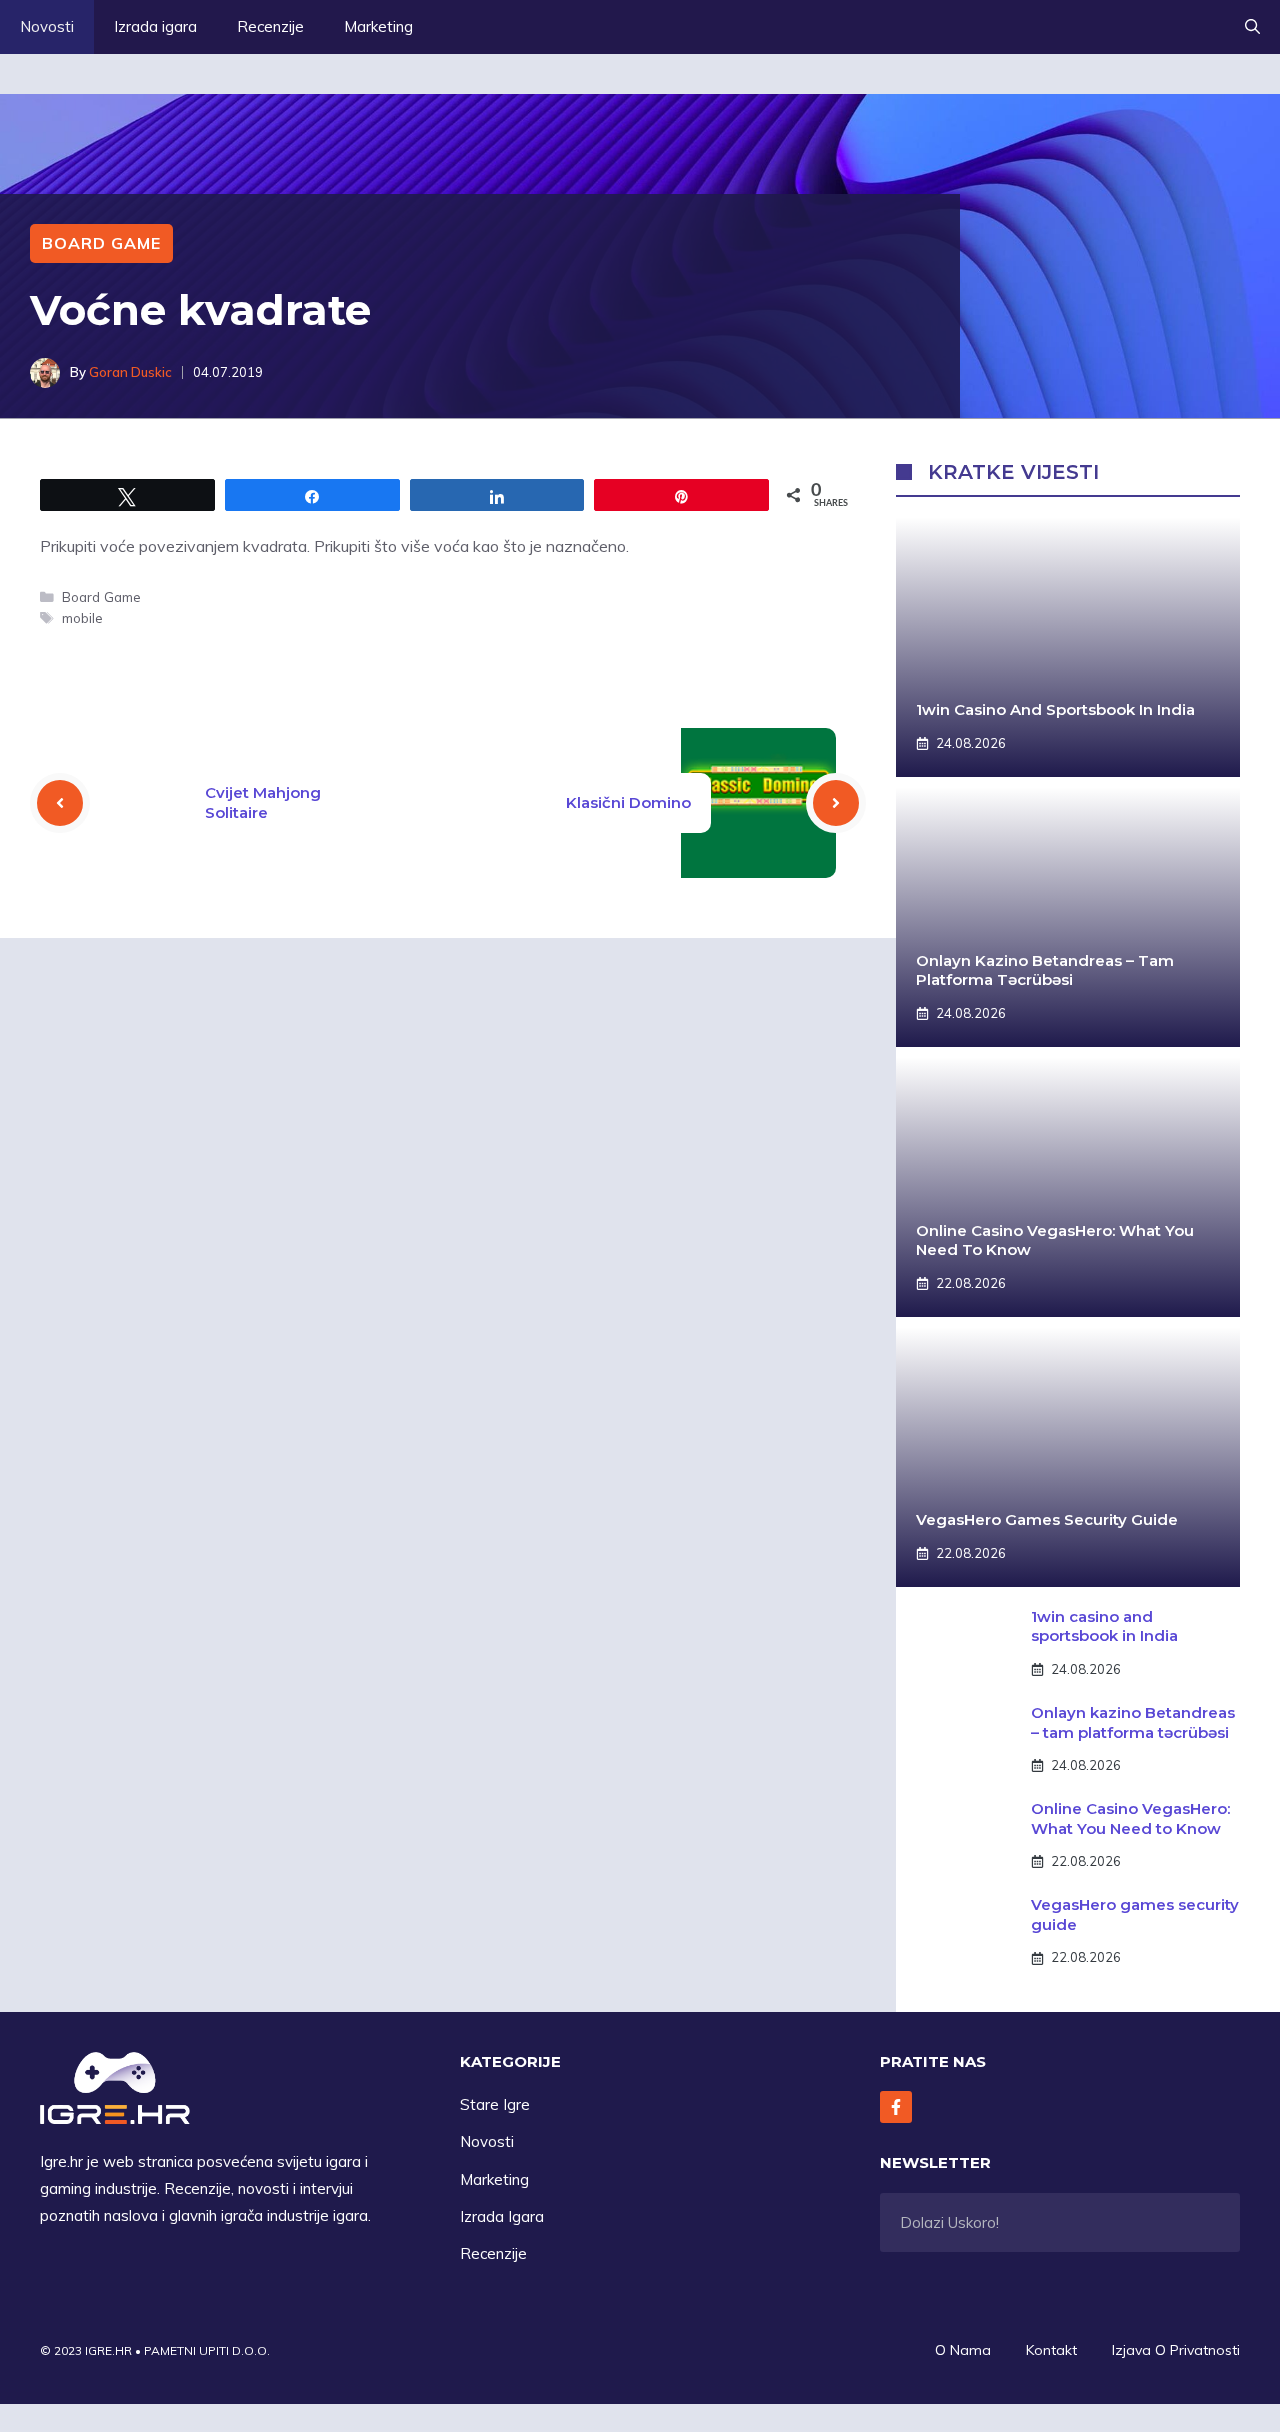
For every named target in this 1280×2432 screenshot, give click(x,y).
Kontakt (1051, 2350)
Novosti (47, 26)
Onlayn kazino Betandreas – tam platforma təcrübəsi (1045, 970)
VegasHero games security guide (1047, 1519)
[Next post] (836, 803)
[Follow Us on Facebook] (896, 2107)
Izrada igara (155, 26)
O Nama (963, 2350)
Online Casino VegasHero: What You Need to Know (1130, 1818)
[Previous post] (60, 803)
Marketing (378, 26)
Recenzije (270, 26)
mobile (82, 617)
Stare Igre (495, 2104)
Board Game (101, 243)
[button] (1252, 27)
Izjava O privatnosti (1176, 2350)
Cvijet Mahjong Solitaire (263, 802)
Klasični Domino (628, 802)
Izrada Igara (502, 2216)
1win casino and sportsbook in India (1055, 709)
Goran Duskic (130, 372)
